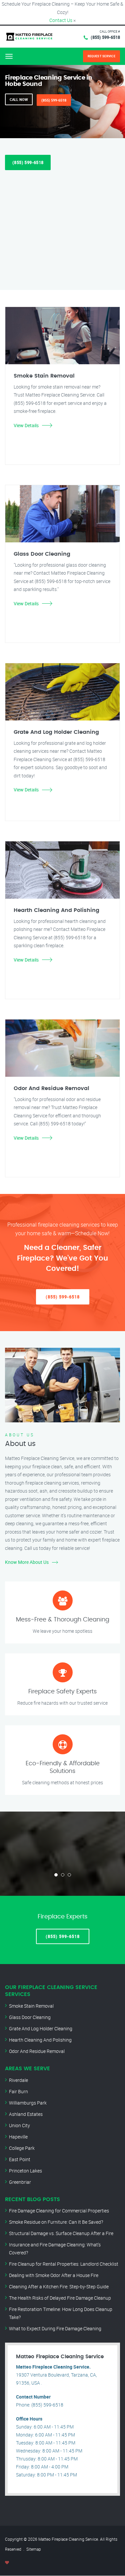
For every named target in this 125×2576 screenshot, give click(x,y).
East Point (20, 2159)
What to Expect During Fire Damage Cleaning (55, 2328)
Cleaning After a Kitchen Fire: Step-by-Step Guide (59, 2287)
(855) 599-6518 (105, 37)
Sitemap (34, 2549)
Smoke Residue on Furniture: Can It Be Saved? (56, 2222)
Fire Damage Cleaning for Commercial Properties (59, 2211)
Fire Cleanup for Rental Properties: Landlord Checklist (64, 2264)
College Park (22, 2148)
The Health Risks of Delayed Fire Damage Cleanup (60, 2298)
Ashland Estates (26, 2114)
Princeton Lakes (25, 2171)
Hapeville (18, 2137)
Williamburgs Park (28, 2103)
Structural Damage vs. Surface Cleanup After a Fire (61, 2233)
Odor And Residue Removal (37, 2051)
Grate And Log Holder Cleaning (41, 2028)
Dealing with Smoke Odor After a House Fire (54, 2275)
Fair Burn (18, 2091)
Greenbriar (20, 2182)
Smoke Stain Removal (31, 2006)
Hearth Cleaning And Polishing (40, 2040)
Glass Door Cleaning (30, 2017)
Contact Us (61, 20)
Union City (19, 2125)
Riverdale (18, 2080)
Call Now (19, 99)
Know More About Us (27, 1562)
